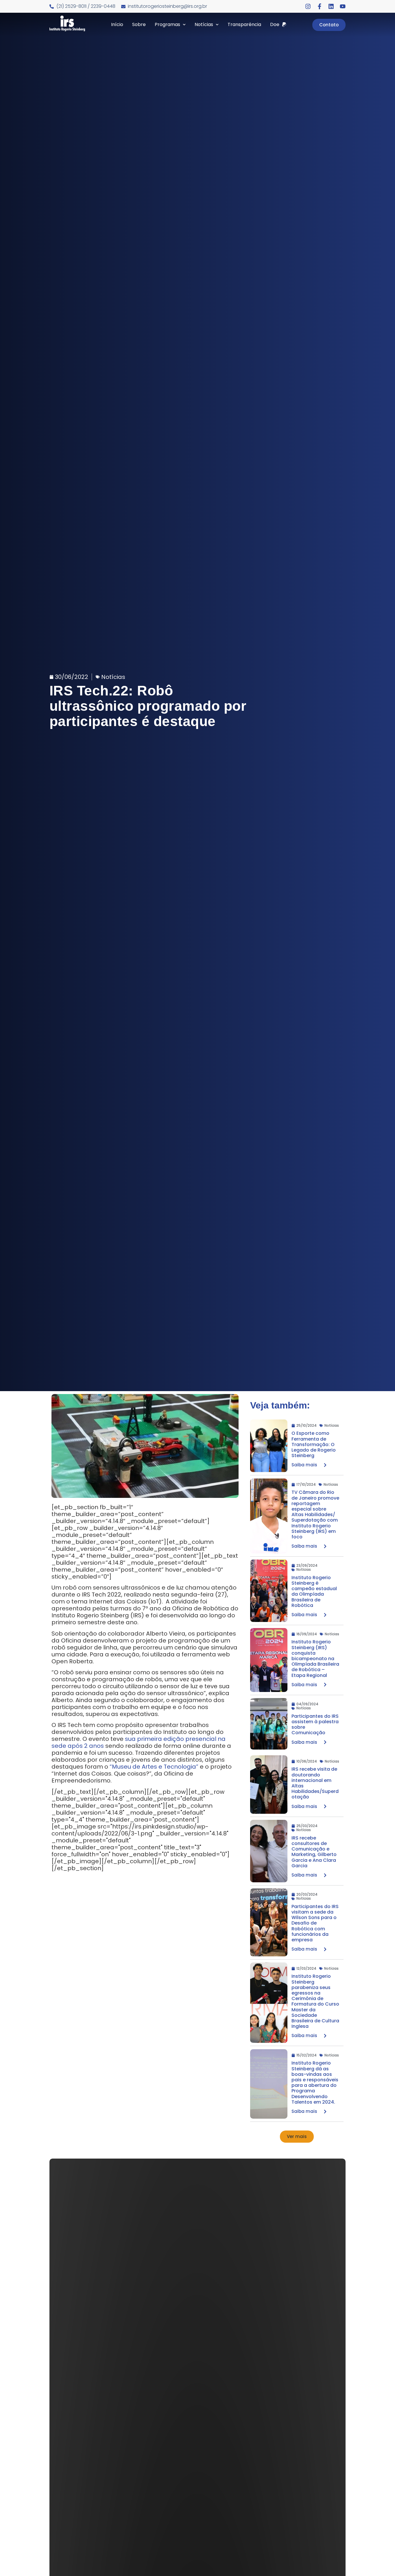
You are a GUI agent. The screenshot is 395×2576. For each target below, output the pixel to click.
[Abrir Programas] (184, 25)
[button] (297, 2137)
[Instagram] (308, 6)
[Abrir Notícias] (217, 25)
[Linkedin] (331, 6)
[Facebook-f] (320, 6)
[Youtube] (343, 6)
